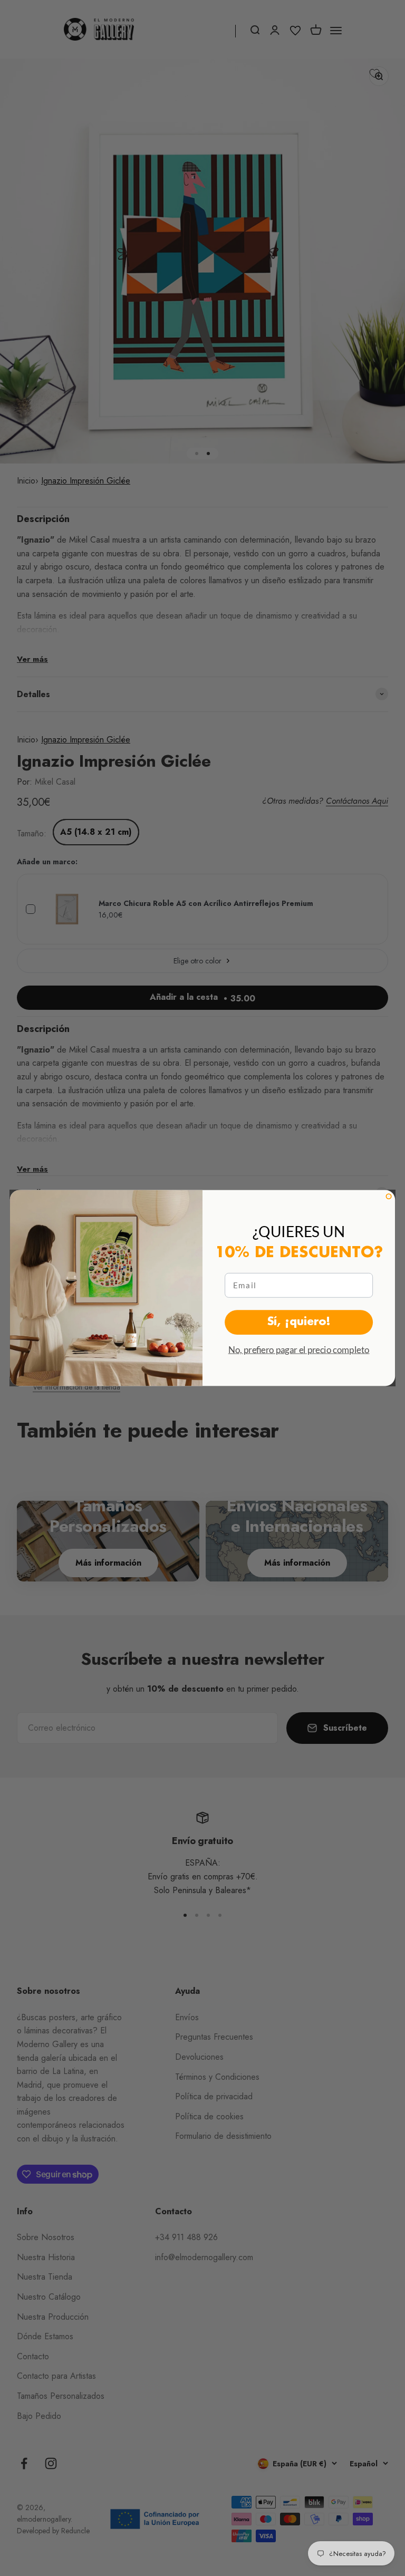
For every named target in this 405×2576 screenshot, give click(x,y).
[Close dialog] (388, 1196)
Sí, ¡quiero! (299, 1322)
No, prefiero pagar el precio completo (299, 1350)
